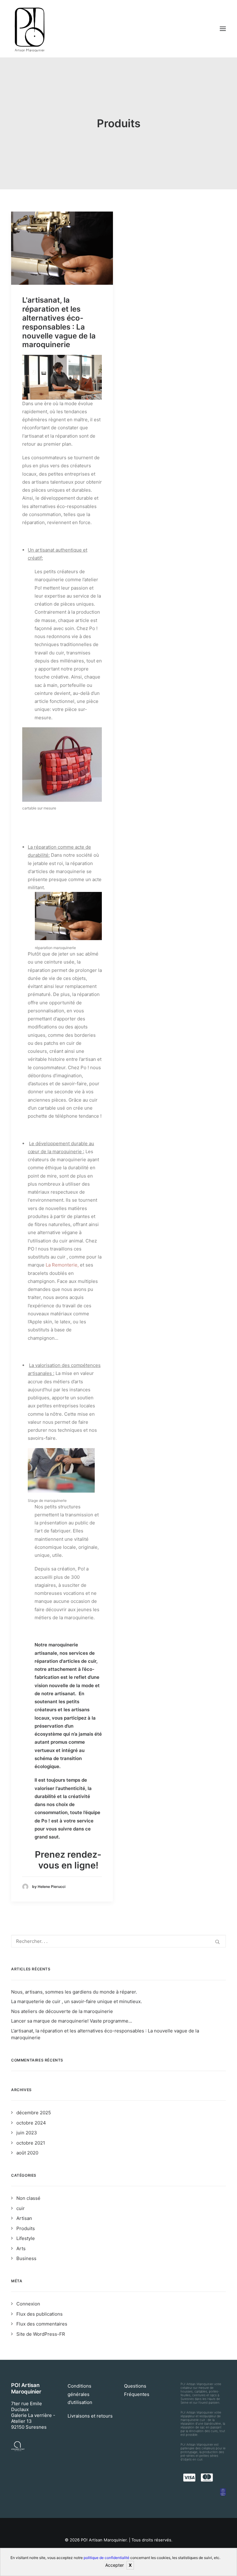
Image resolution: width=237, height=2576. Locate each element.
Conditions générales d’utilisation (80, 2394)
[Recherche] (118, 1941)
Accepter (114, 2565)
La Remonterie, (62, 1265)
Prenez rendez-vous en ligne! (68, 1860)
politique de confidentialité (106, 2558)
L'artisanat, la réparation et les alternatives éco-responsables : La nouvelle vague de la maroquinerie (59, 322)
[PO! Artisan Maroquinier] (30, 29)
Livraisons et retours (90, 2416)
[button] (62, 248)
